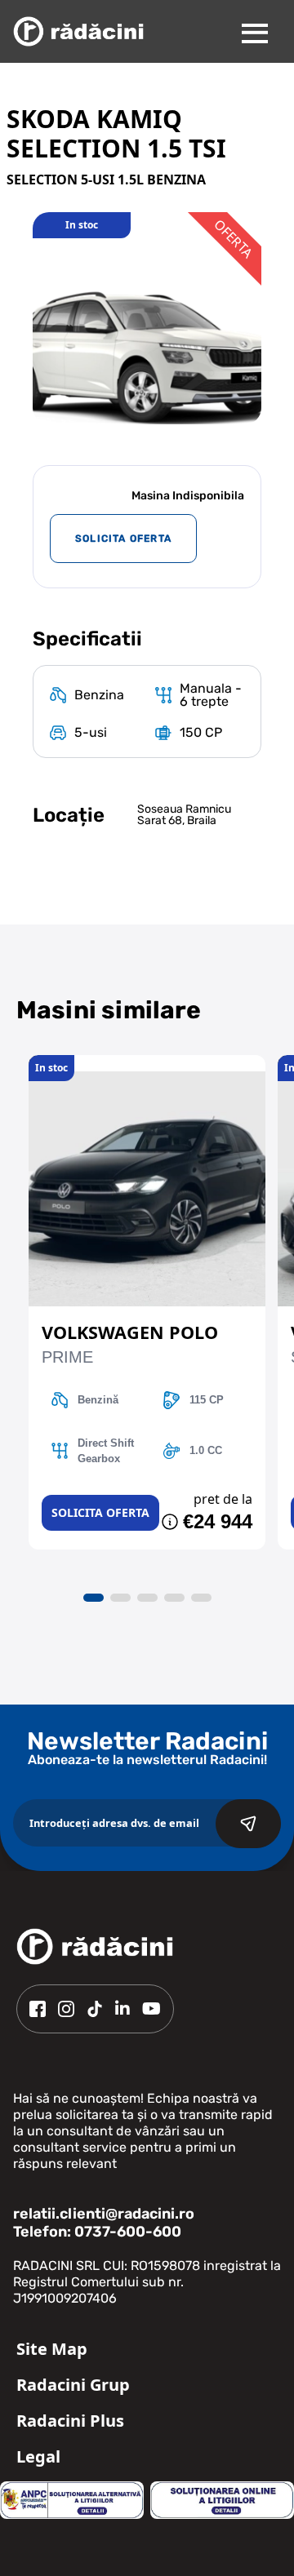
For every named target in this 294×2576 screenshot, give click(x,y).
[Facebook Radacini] (38, 2009)
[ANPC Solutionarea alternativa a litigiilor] (72, 2500)
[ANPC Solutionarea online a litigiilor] (222, 2500)
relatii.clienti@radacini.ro (104, 2214)
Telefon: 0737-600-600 (97, 2232)
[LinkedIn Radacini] (122, 2009)
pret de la (223, 1499)
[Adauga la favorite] (147, 1063)
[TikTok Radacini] (95, 2009)
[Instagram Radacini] (66, 2009)
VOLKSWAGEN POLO (130, 1332)
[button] (94, 1598)
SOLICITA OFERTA (123, 539)
